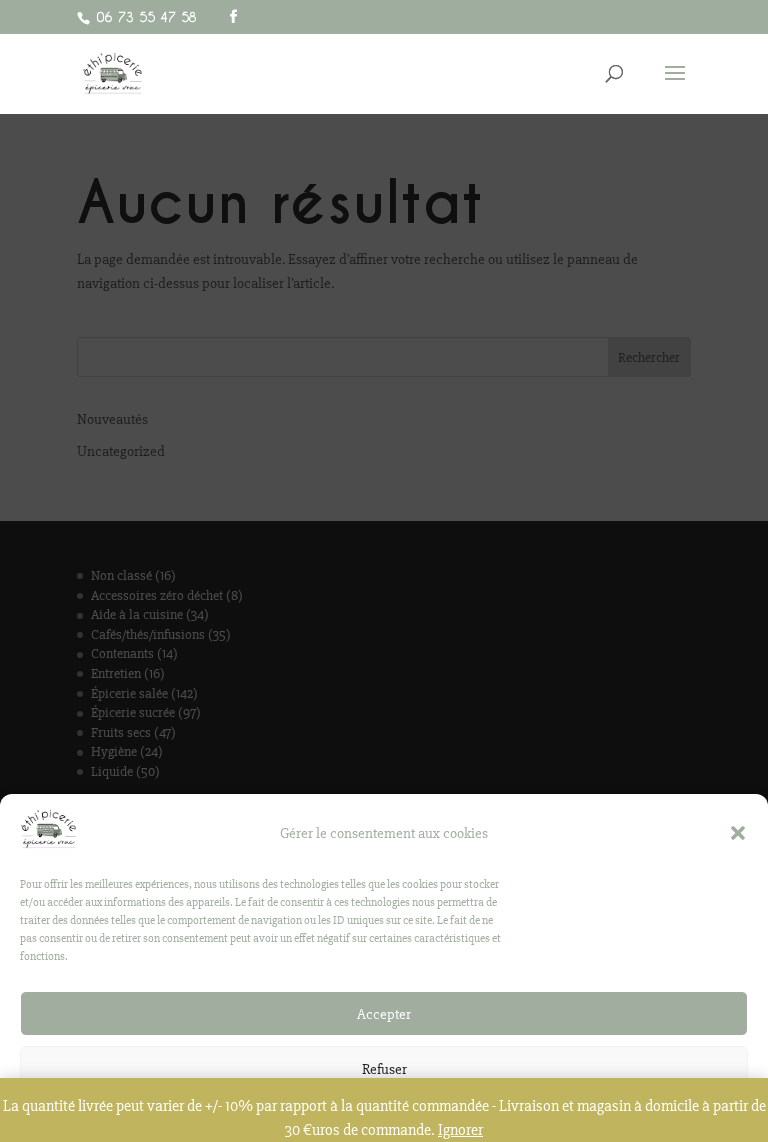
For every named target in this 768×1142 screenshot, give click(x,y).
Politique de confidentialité (374, 1114)
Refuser (384, 1069)
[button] (738, 833)
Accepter (384, 1014)
